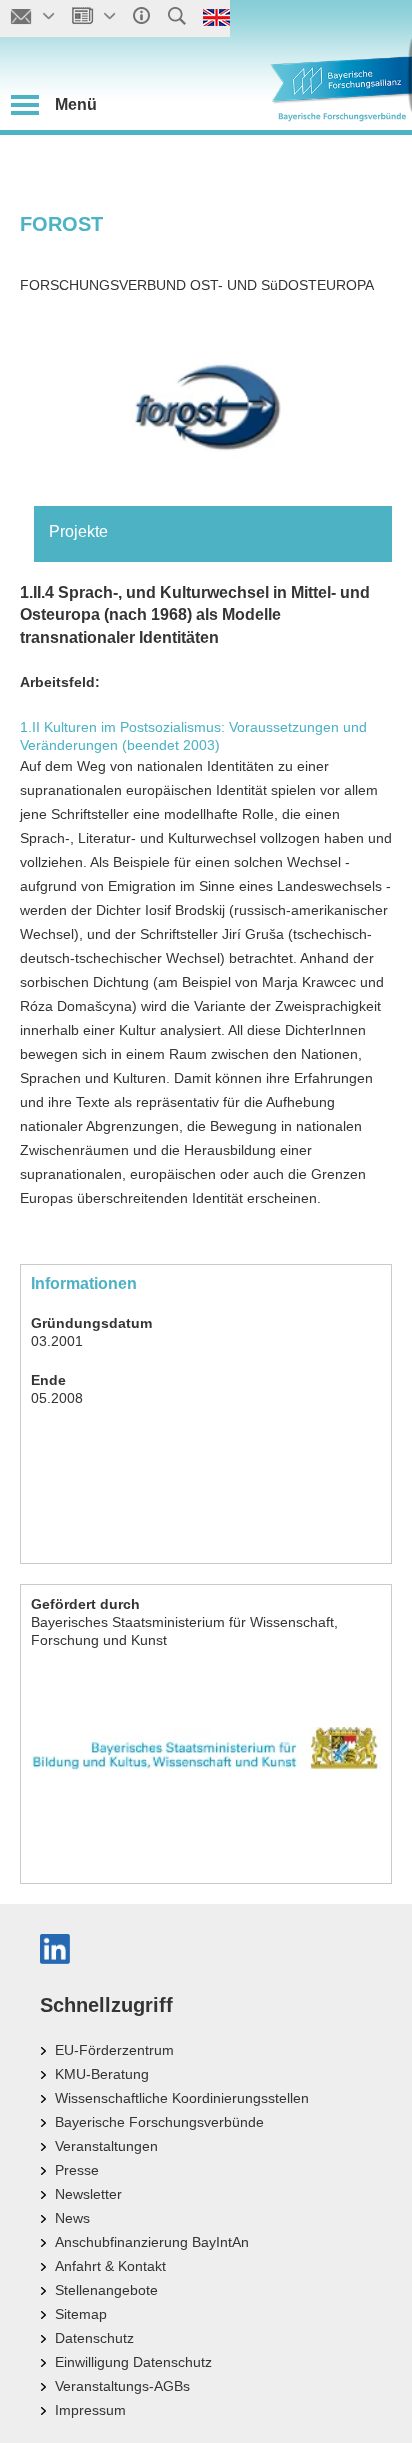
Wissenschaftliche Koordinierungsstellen (182, 2098)
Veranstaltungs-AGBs (122, 2386)
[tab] (213, 532)
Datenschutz (94, 2338)
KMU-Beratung (102, 2074)
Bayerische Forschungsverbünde (159, 2122)
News (72, 2218)
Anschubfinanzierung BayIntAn (152, 2242)
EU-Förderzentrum (114, 2050)
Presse (77, 2170)
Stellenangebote (106, 2290)
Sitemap (81, 2314)
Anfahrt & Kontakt (110, 2266)
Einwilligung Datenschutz (133, 2362)
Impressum (90, 2410)
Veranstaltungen (106, 2146)
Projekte (78, 531)
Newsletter (88, 2194)
